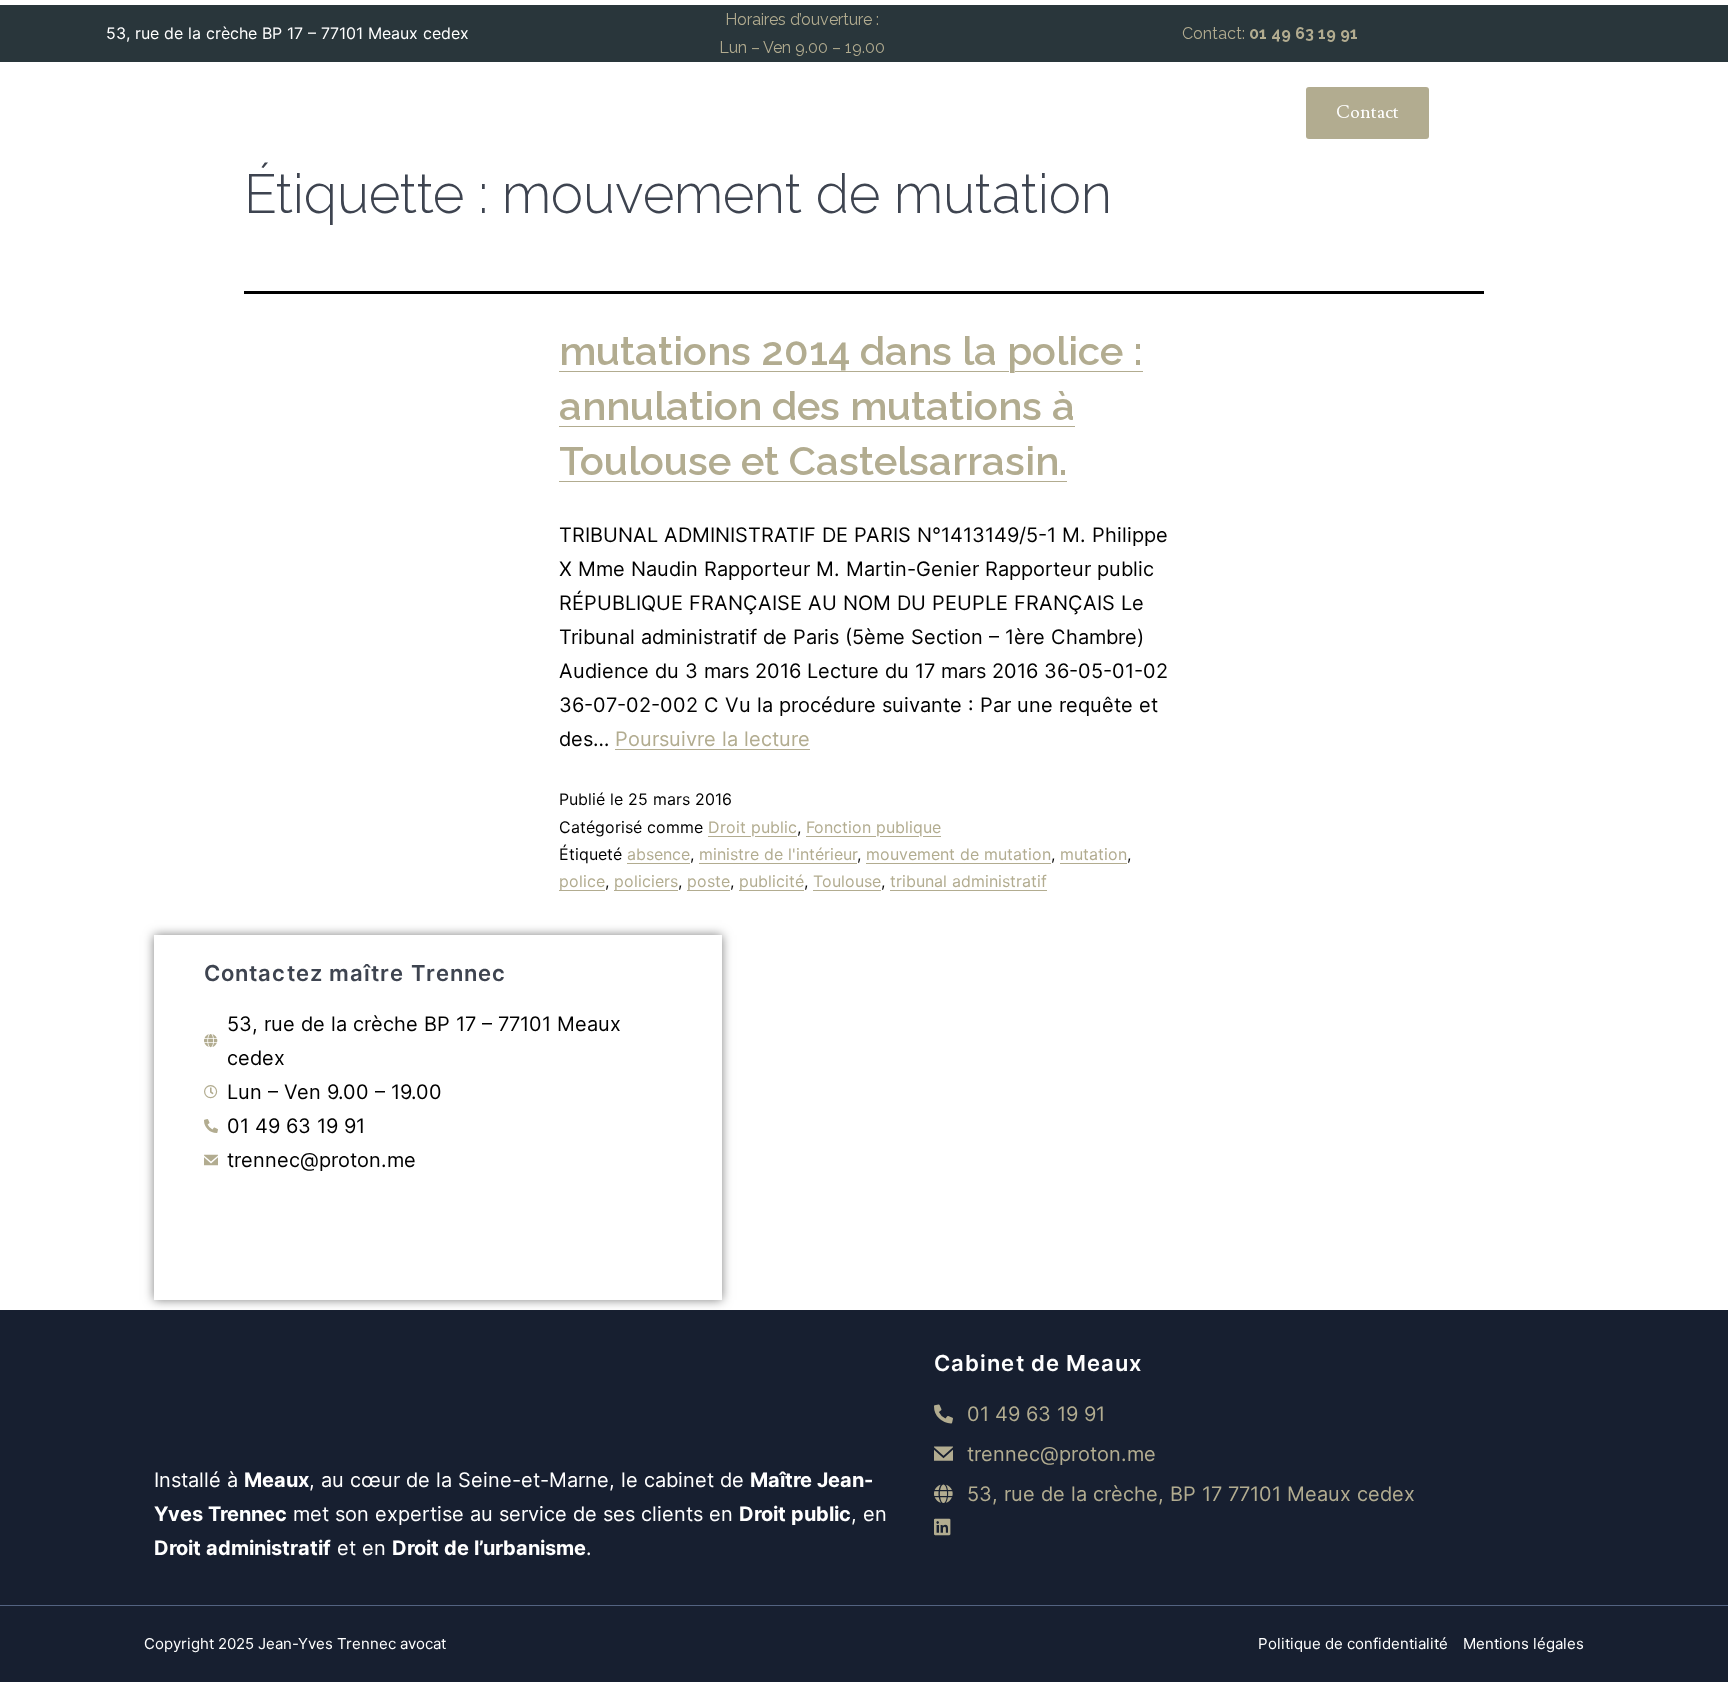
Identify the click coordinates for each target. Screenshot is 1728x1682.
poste (708, 881)
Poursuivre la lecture (712, 739)
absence (658, 854)
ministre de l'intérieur (778, 854)
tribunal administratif (968, 881)
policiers (646, 881)
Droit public (752, 827)
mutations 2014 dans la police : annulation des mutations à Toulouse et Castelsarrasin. (851, 405)
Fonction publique (873, 827)
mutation (1093, 854)
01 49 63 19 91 (1303, 33)
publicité (771, 881)
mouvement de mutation (958, 854)
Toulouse (847, 881)
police (582, 881)
